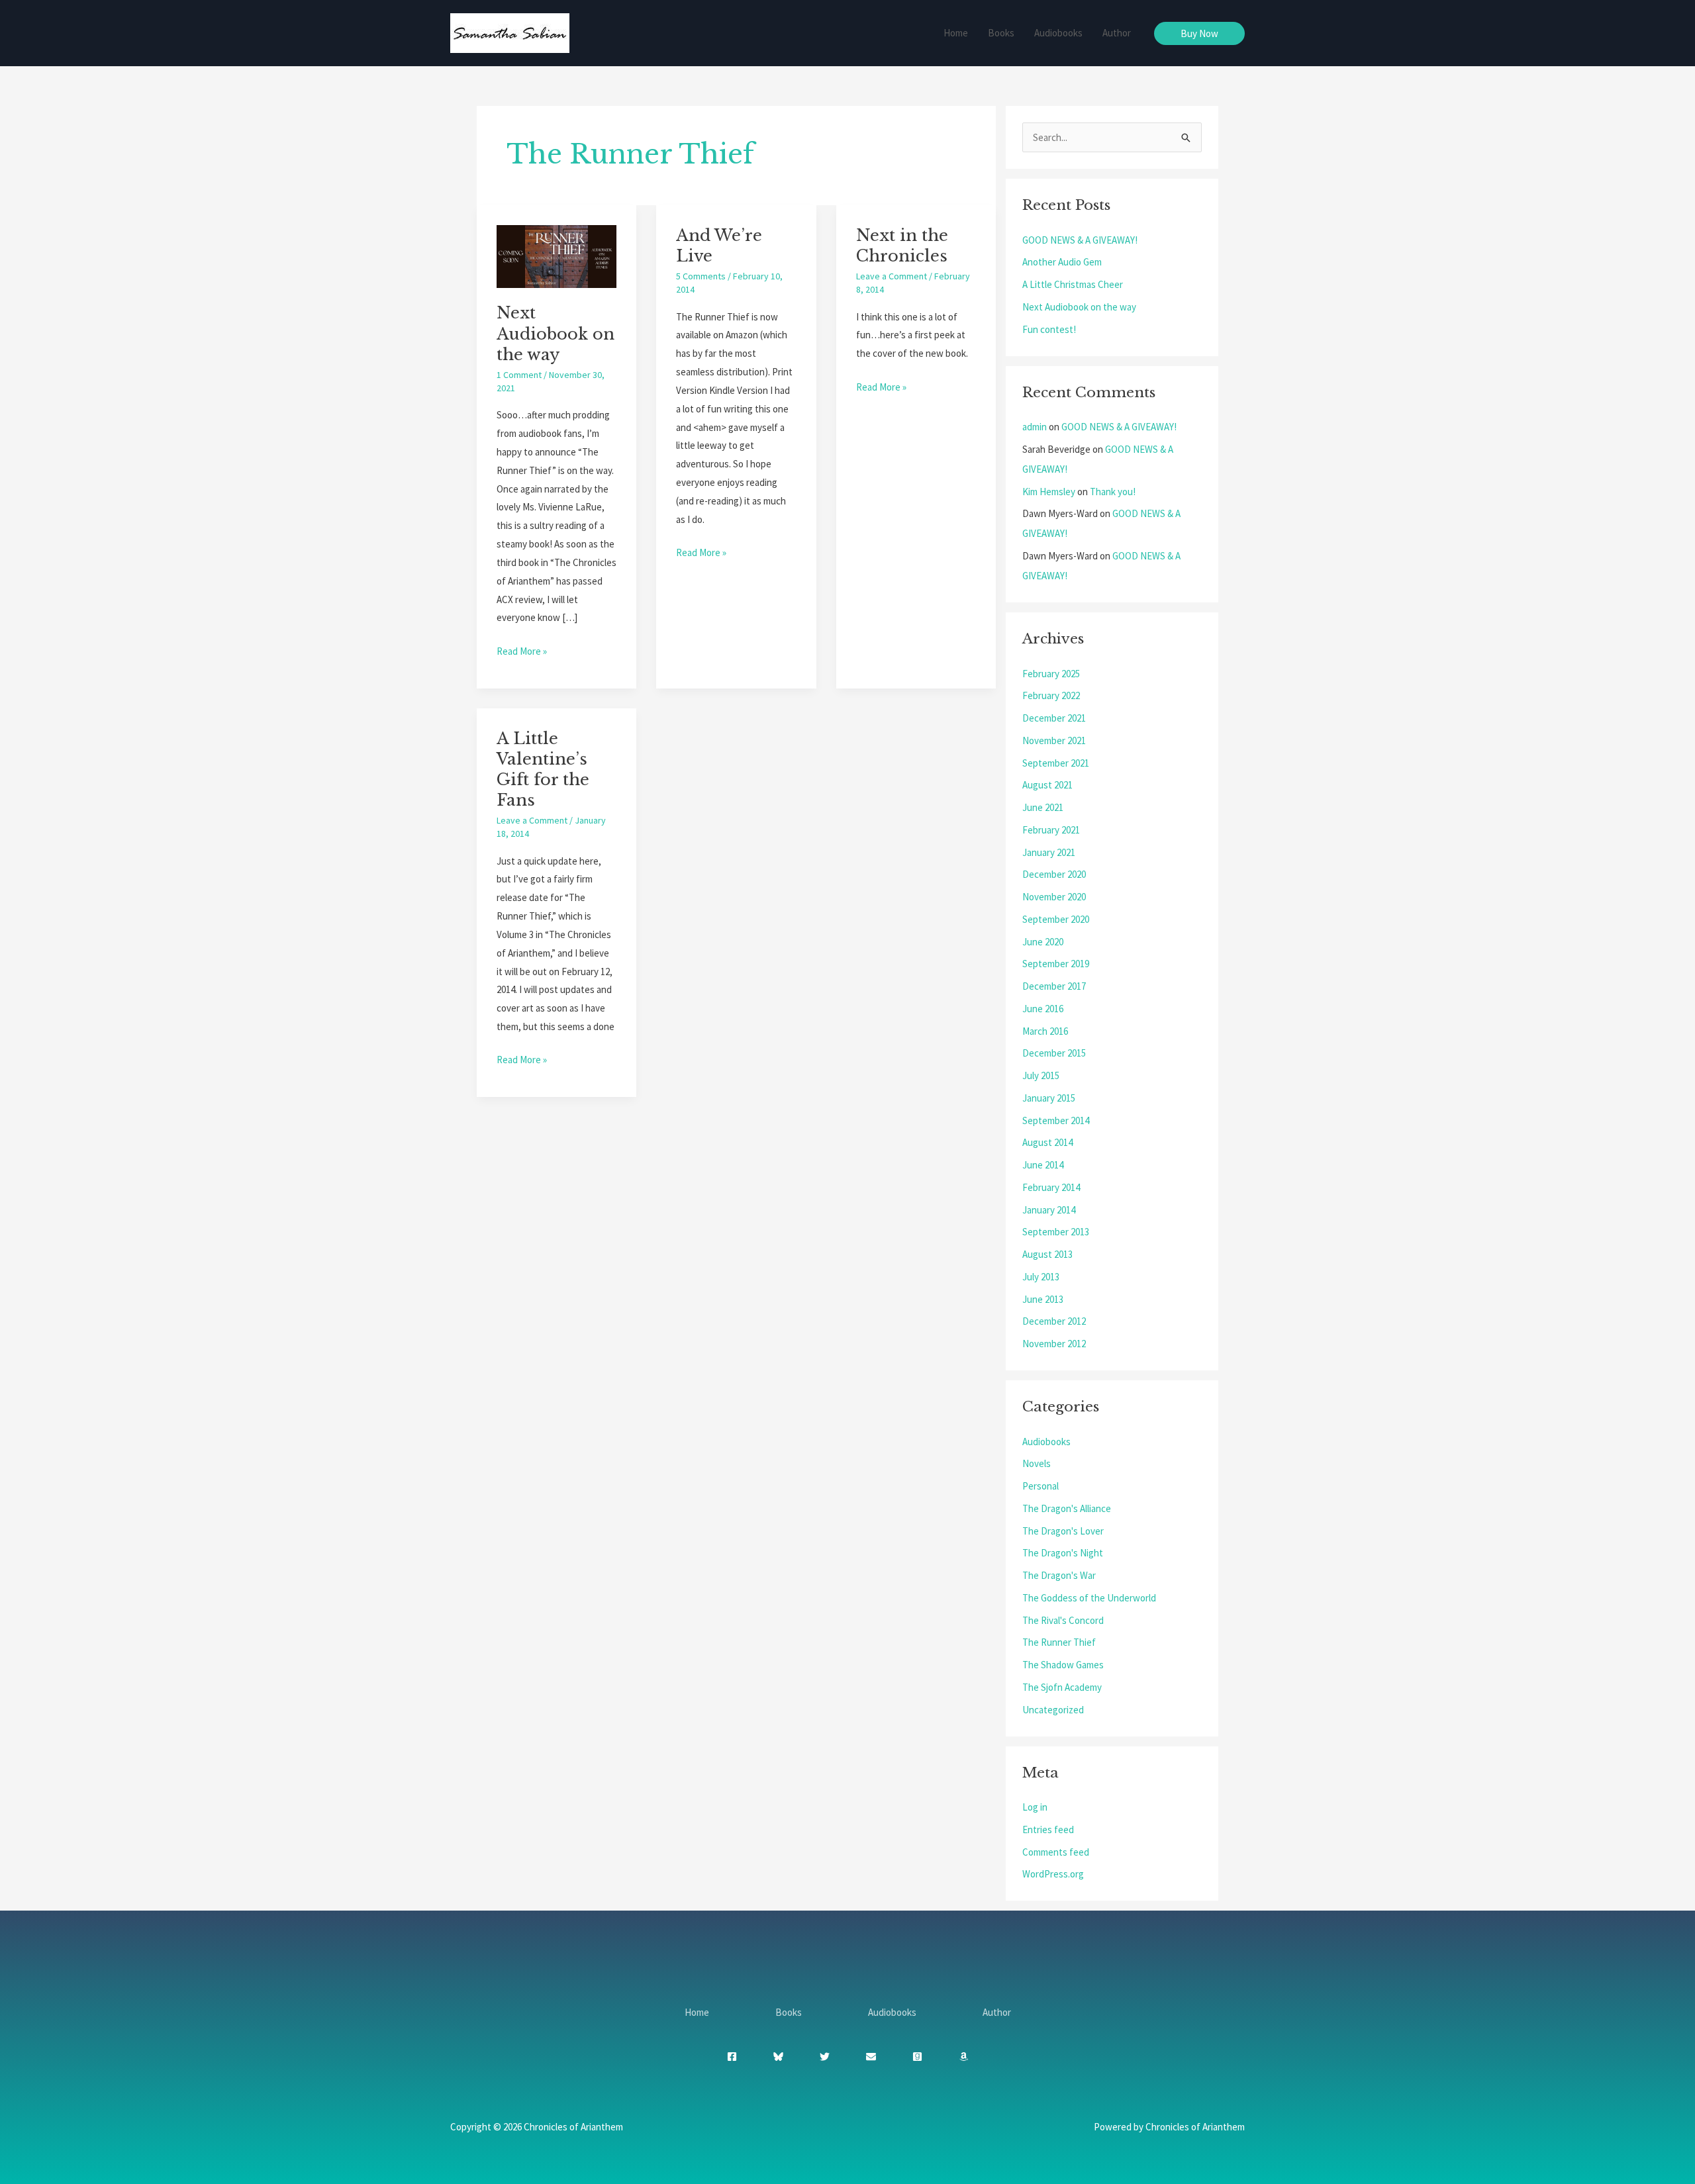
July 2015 (1041, 1075)
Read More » (522, 650)
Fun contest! (1049, 329)
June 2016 (1043, 1009)
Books (1001, 33)
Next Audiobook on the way (556, 333)
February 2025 (1051, 674)
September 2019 (1056, 964)
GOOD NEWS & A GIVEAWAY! (1080, 240)
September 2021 (1056, 763)
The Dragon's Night (1063, 1553)
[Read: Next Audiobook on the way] (557, 255)
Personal (1041, 1486)
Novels (1037, 1463)
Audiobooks (1058, 33)
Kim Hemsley (1049, 492)
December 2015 (1054, 1053)
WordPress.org (1053, 1874)
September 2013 (1056, 1232)
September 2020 (1056, 919)
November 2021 (1054, 740)
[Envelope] (871, 2057)
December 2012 (1054, 1321)
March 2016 (1045, 1031)
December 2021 (1054, 718)
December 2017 (1054, 986)
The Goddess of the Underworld (1089, 1598)
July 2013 (1041, 1277)
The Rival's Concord (1063, 1620)
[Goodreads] (917, 2057)
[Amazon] (964, 2057)
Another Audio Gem (1062, 262)
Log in (1035, 1807)
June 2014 (1043, 1165)
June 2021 (1043, 807)
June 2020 (1043, 942)
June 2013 (1043, 1299)
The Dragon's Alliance (1067, 1508)
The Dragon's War (1059, 1575)
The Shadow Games (1063, 1665)
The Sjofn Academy (1062, 1687)
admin (1035, 427)
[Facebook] (732, 2057)
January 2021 (1049, 852)
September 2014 (1056, 1120)
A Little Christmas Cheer (1073, 284)
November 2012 (1054, 1344)
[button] (1199, 33)
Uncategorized (1053, 1710)
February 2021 (1051, 830)
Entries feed (1048, 1829)
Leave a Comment (892, 276)
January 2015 (1049, 1098)
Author (1117, 33)
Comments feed (1056, 1852)
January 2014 (1049, 1210)
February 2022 (1051, 695)
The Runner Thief (1059, 1642)
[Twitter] (825, 2057)
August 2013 (1047, 1254)
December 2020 (1054, 874)
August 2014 (1047, 1142)
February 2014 (1051, 1187)
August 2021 (1047, 785)
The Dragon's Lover (1063, 1531)
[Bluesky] (778, 2057)
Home (956, 33)
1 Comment (519, 375)
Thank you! (1113, 492)
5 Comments (701, 276)
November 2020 (1054, 897)
